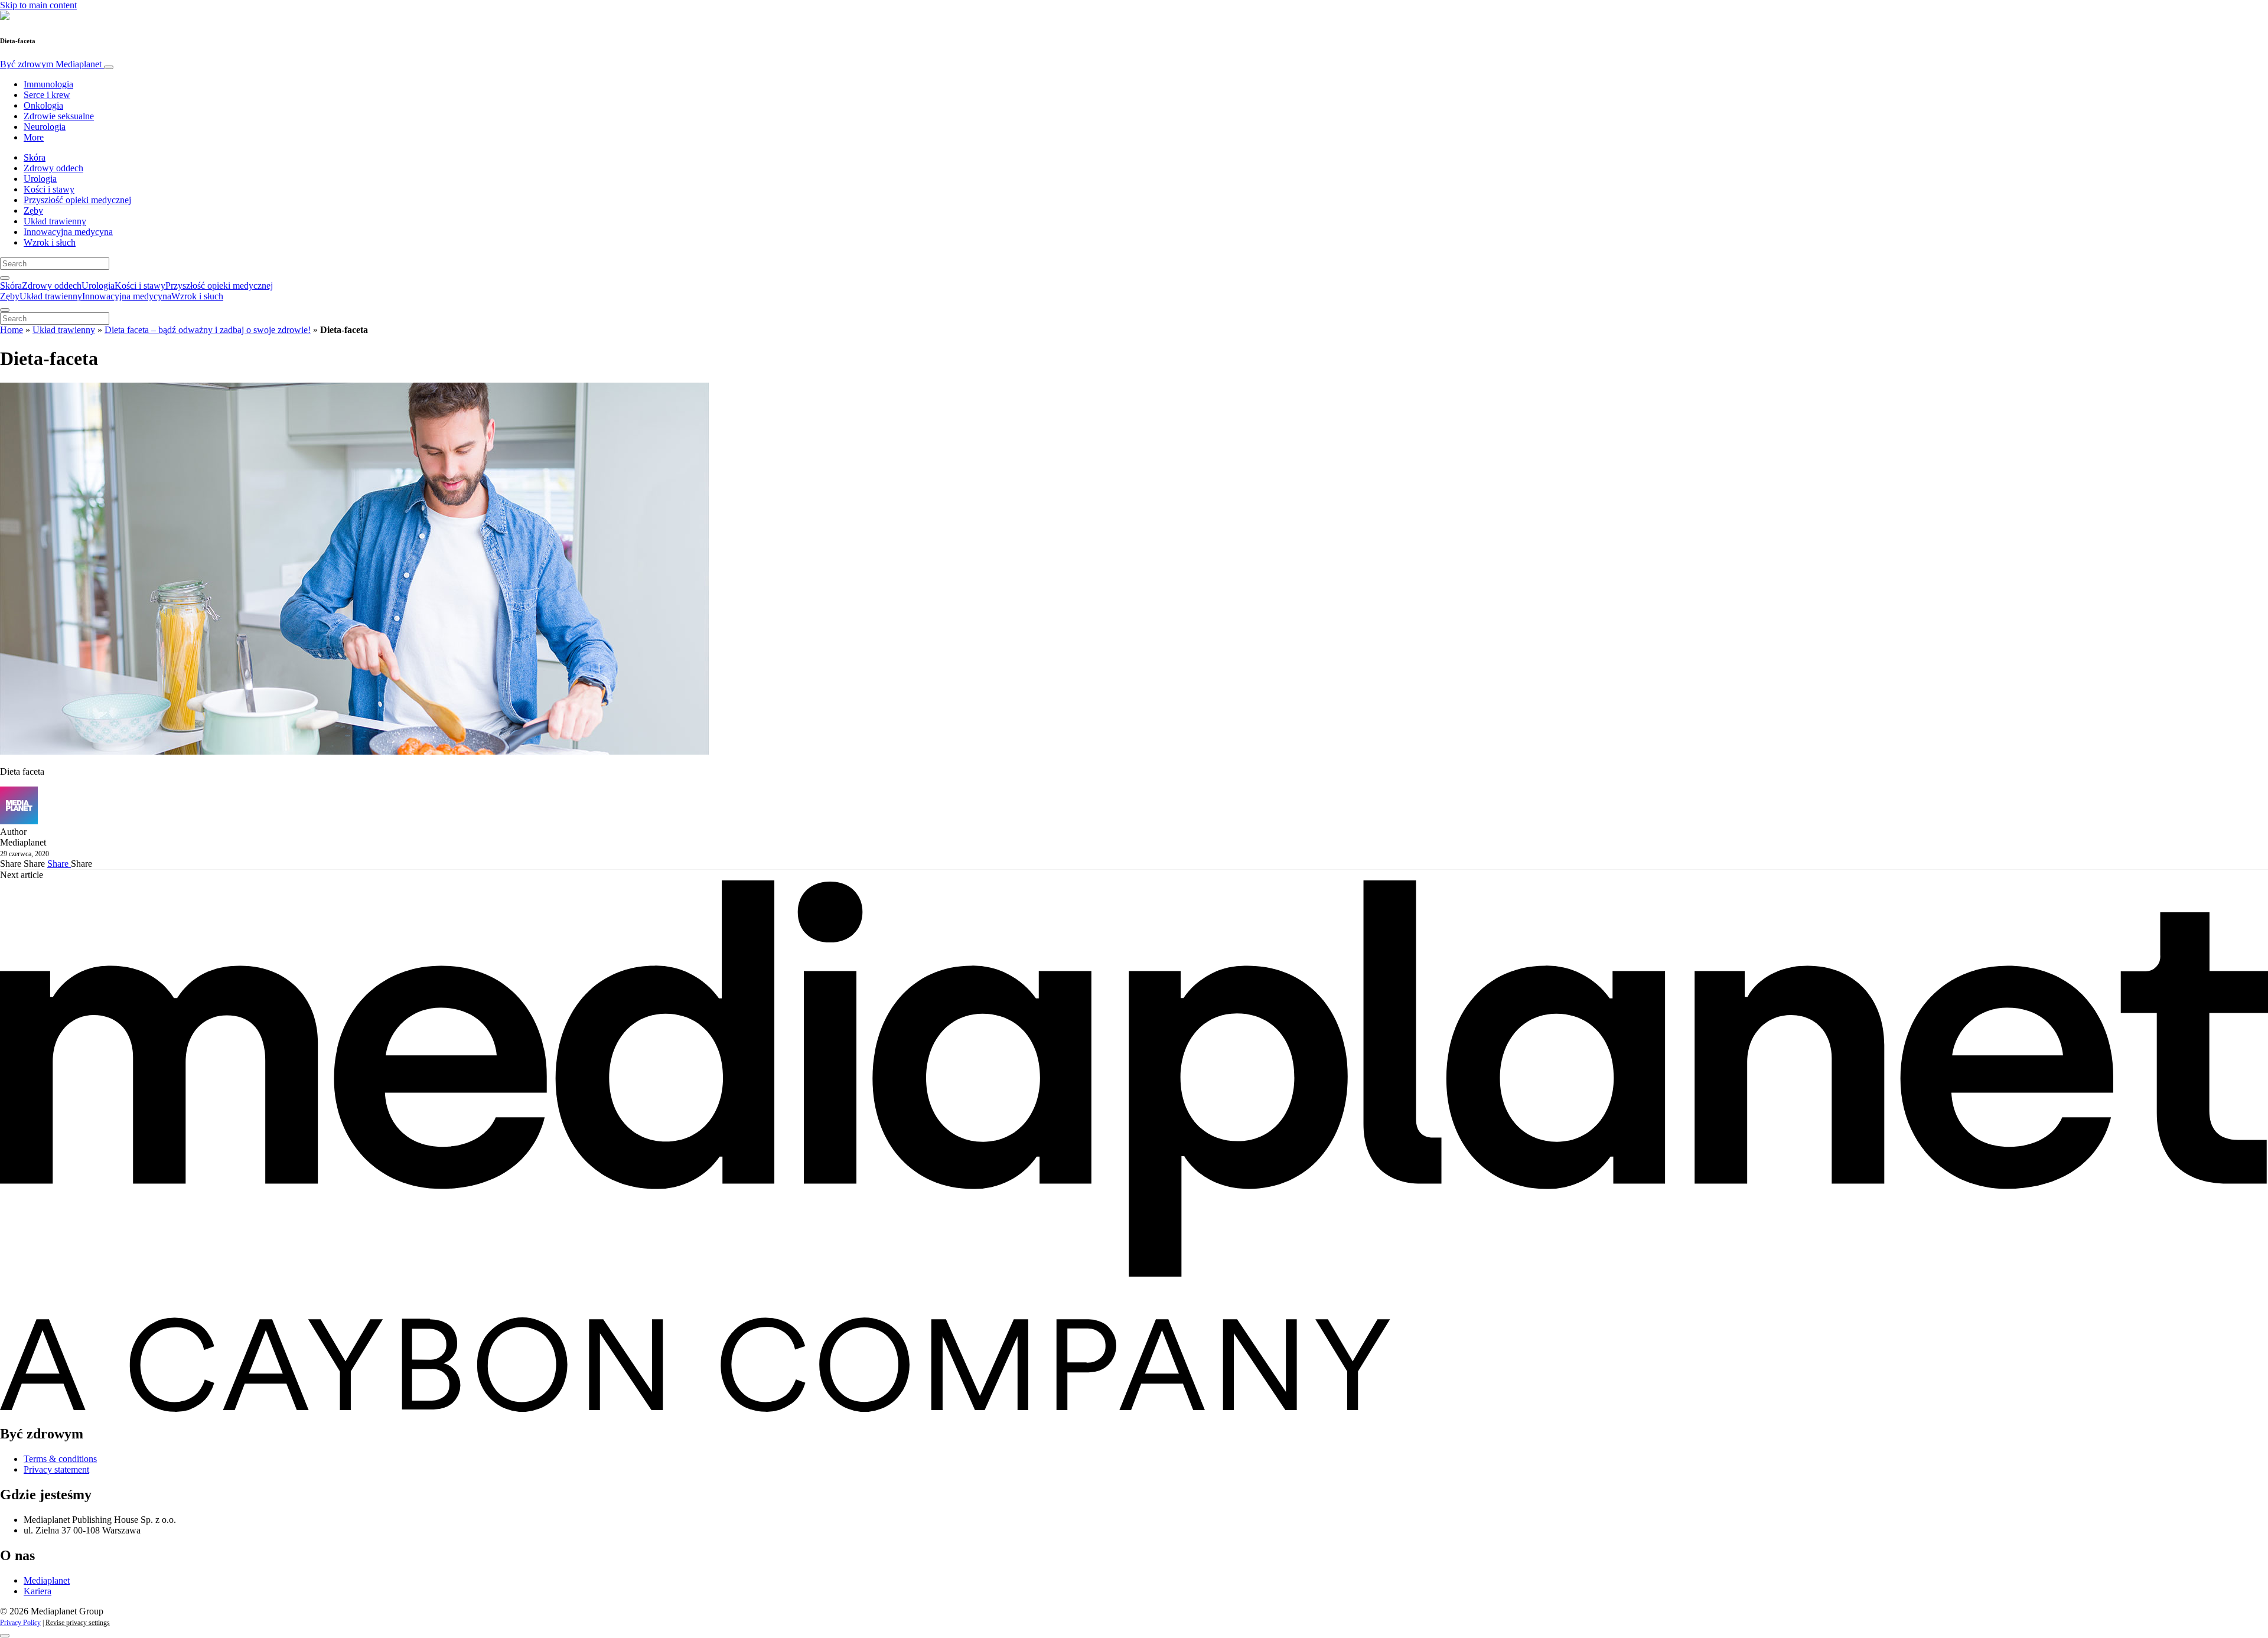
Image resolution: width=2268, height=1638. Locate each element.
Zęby (33, 211)
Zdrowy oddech (53, 168)
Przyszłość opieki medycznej (77, 200)
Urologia (40, 179)
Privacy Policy (20, 1623)
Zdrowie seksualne (59, 116)
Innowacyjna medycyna (68, 232)
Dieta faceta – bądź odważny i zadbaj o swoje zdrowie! (208, 330)
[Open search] (5, 278)
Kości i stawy (49, 189)
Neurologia (45, 127)
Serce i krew (47, 95)
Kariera (38, 1591)
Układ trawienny (55, 221)
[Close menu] (5, 310)
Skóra (35, 157)
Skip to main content (38, 5)
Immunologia (48, 84)
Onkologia (43, 105)
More (34, 137)
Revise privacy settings (78, 1623)
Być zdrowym (51, 64)
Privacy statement (56, 1469)
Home (12, 330)
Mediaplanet (47, 1580)
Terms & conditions (60, 1459)
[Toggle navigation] (109, 67)
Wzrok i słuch (50, 242)
